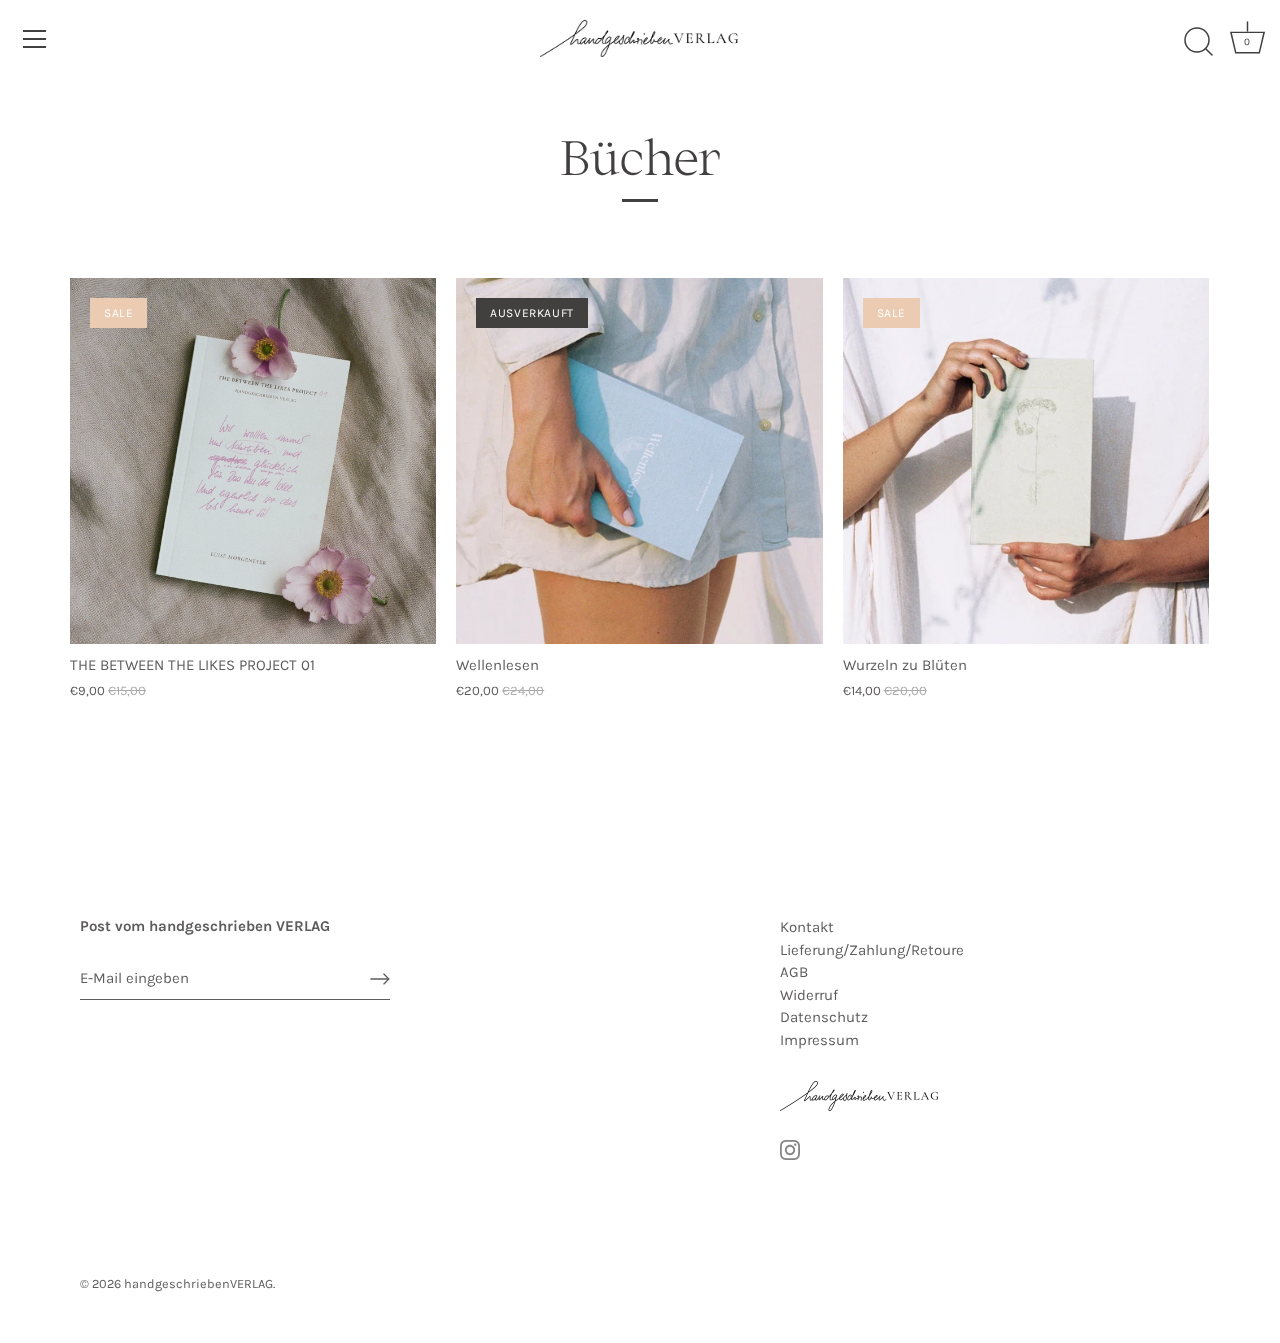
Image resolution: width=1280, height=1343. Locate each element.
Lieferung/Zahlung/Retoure (872, 950)
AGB (794, 972)
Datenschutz (824, 1017)
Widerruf (809, 995)
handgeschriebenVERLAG (198, 1283)
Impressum (819, 1040)
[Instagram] (790, 1149)
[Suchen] (1198, 42)
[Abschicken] (380, 979)
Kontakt (807, 927)
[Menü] (35, 39)
